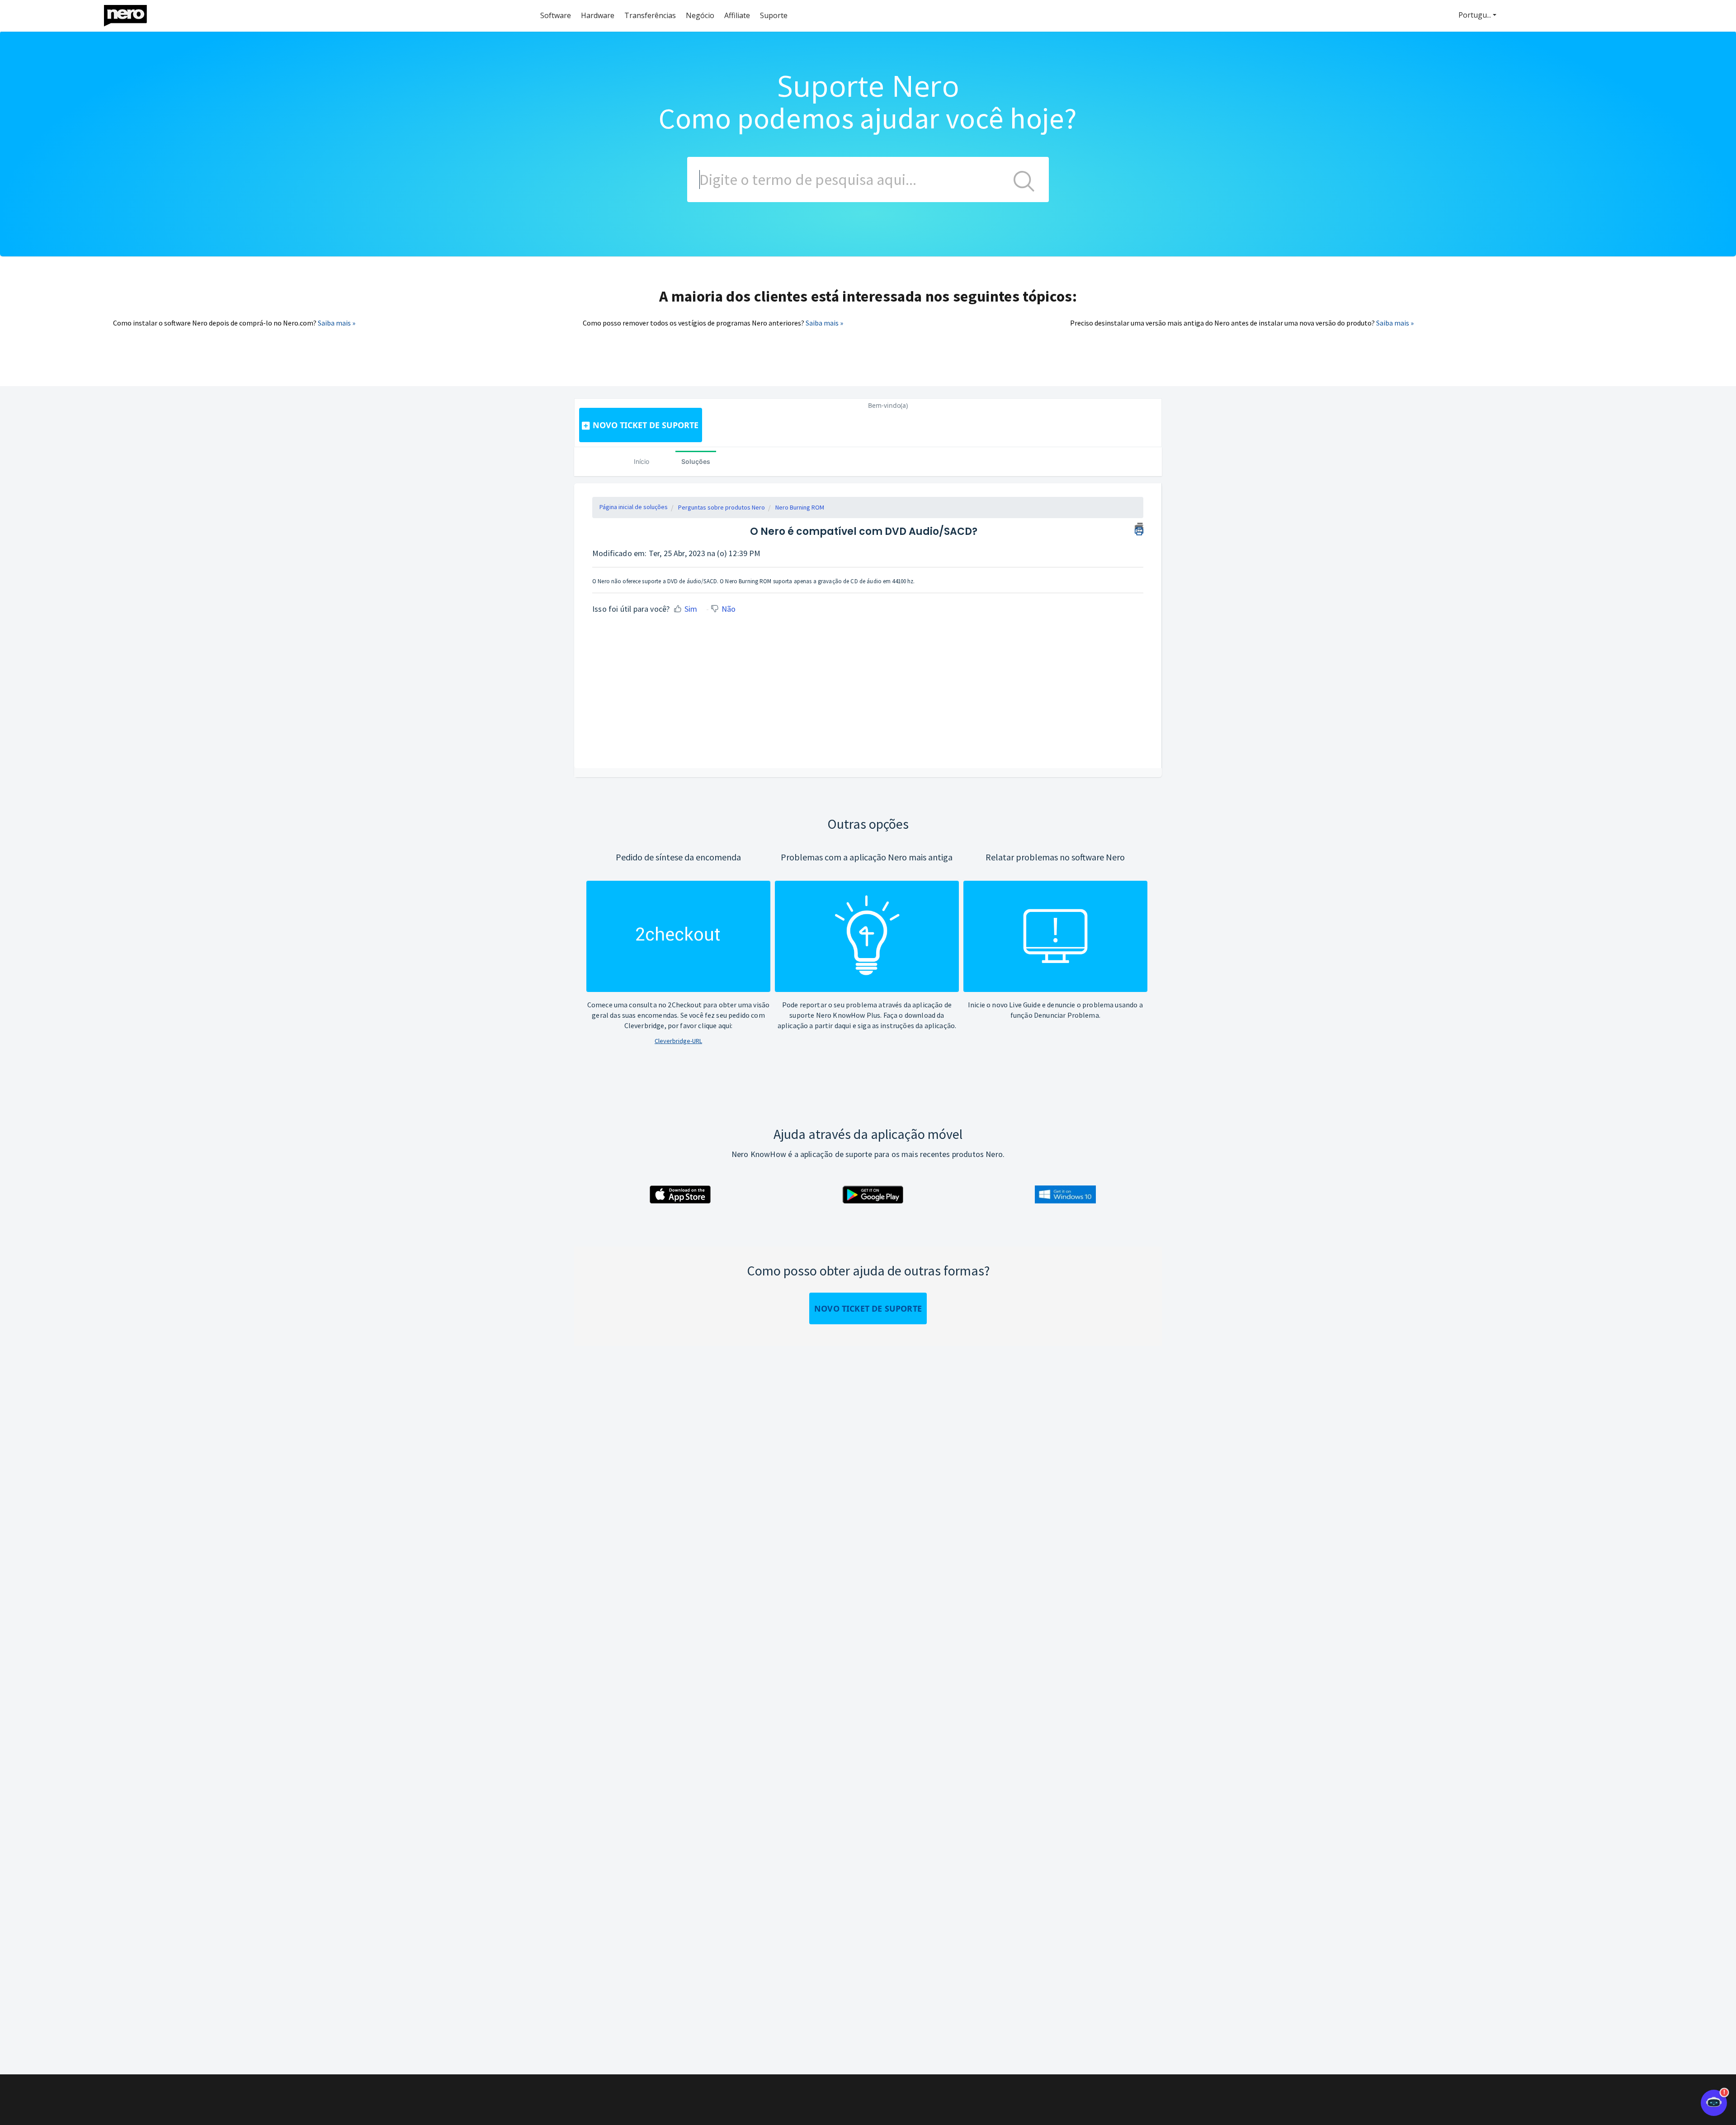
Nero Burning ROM (800, 507)
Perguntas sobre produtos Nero (722, 507)
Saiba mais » (337, 323)
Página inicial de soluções (634, 507)
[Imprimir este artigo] (1139, 528)
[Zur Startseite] (131, 13)
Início (642, 461)
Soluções (696, 461)
